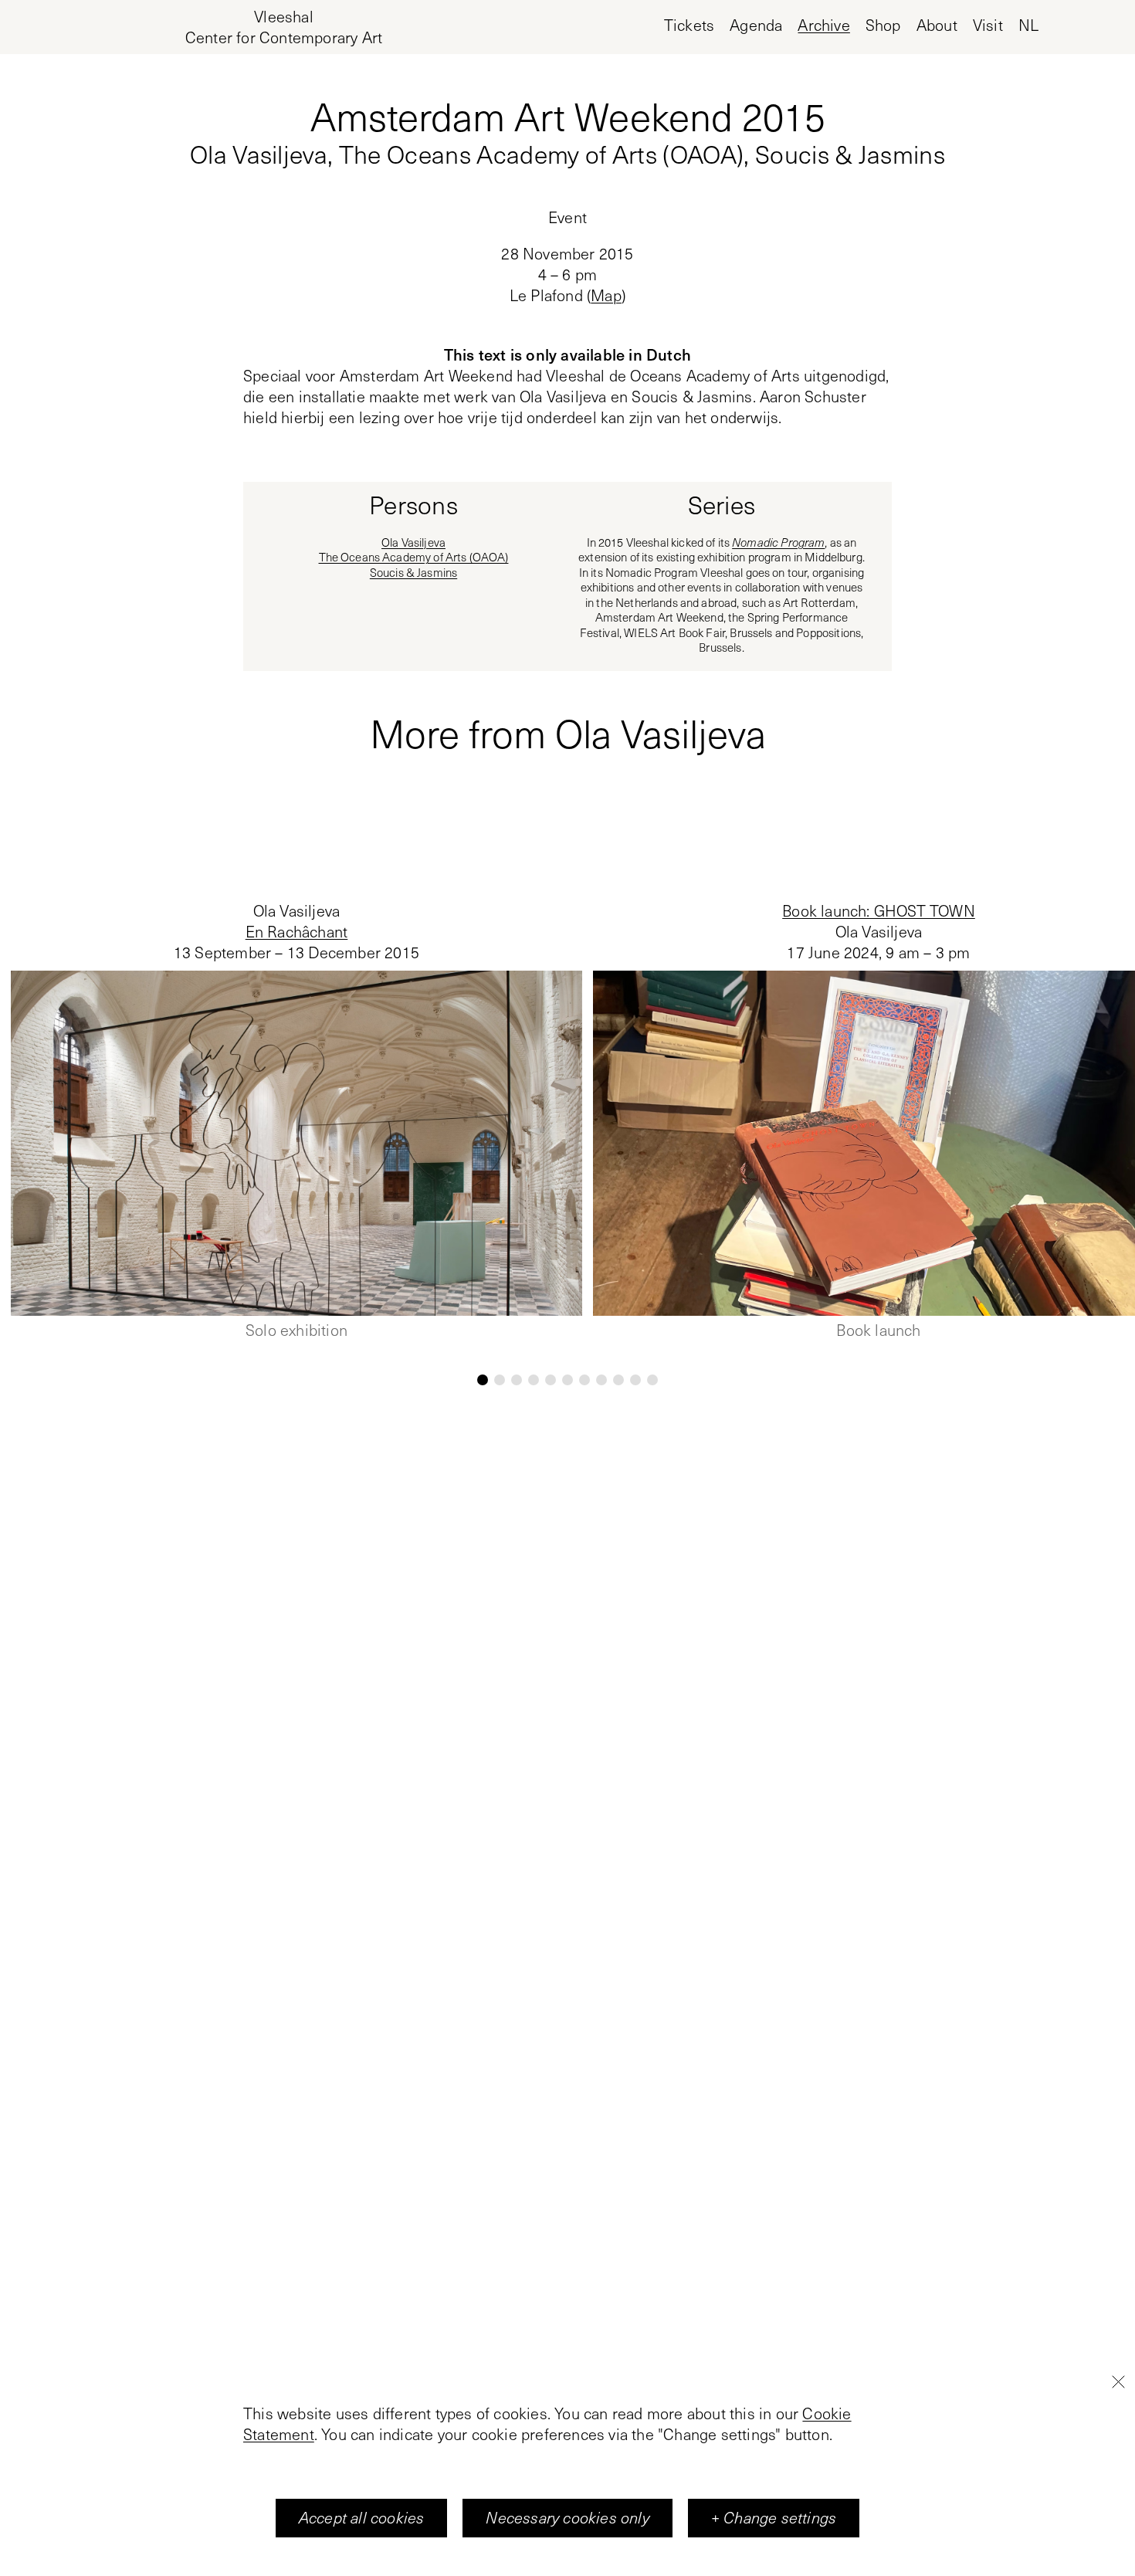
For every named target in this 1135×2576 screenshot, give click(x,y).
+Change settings (774, 2518)
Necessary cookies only (567, 2518)
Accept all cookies (362, 2518)
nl (1028, 25)
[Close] (1118, 2381)
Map (606, 295)
